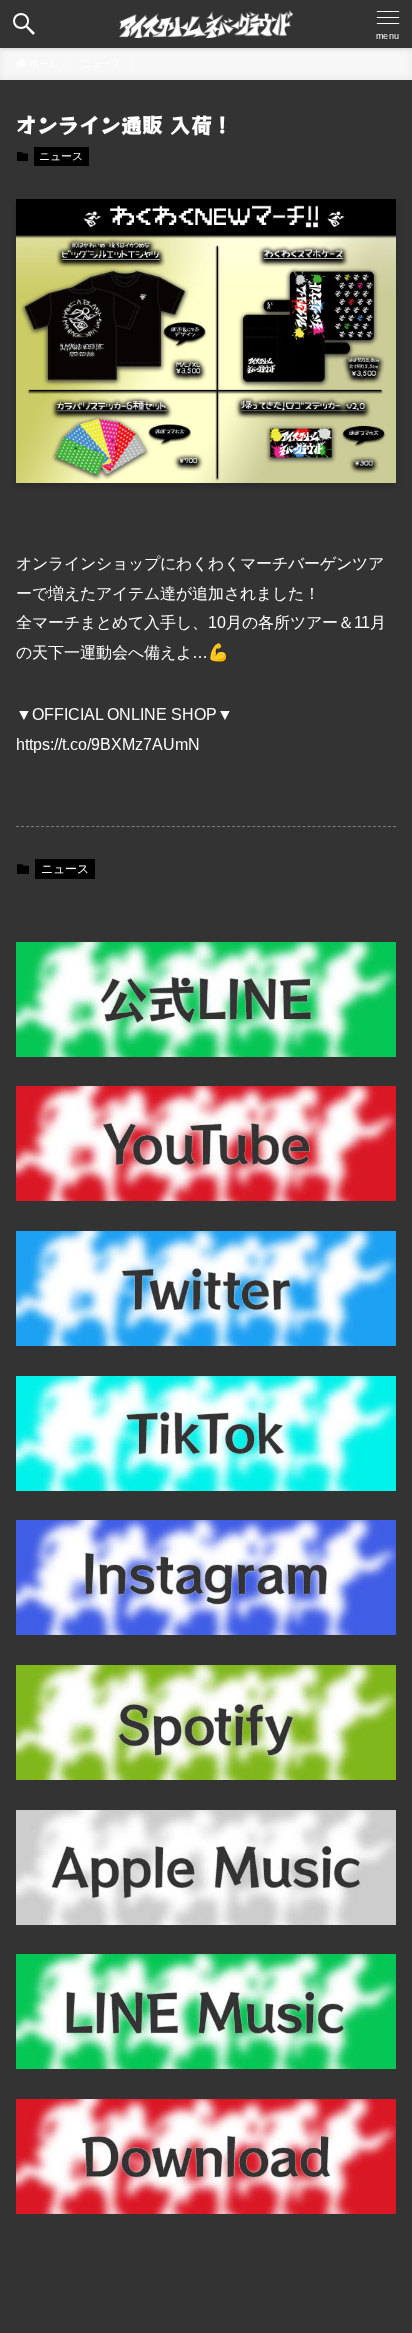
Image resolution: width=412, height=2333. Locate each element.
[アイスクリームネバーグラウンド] (206, 24)
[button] (24, 24)
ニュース (61, 156)
